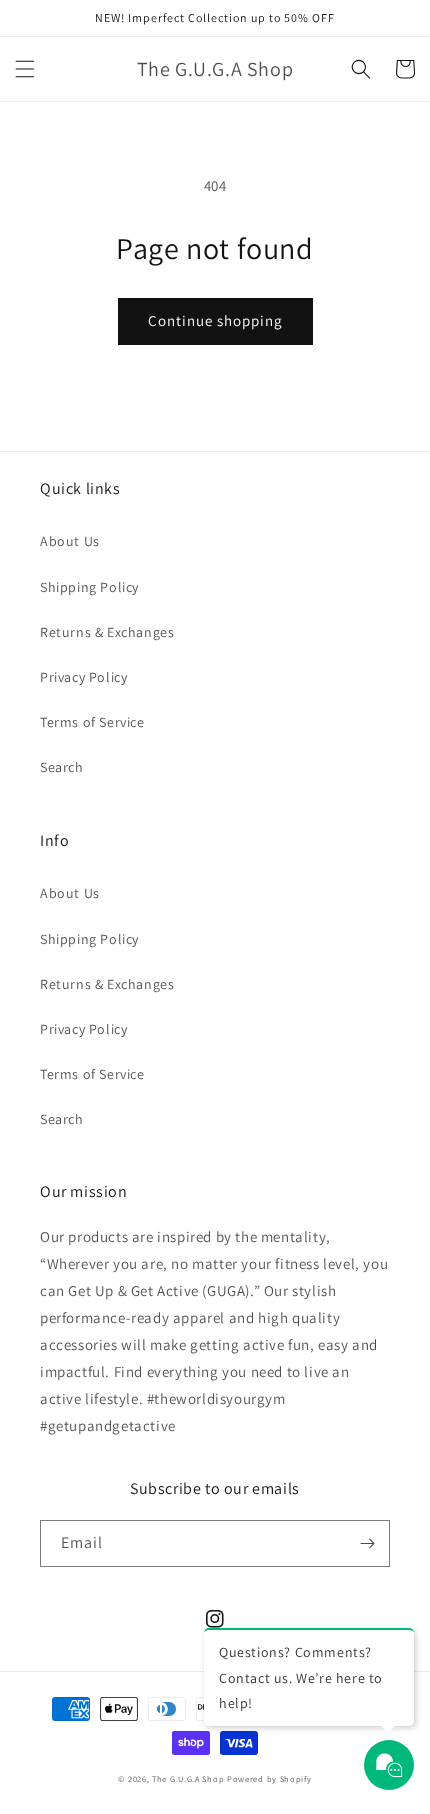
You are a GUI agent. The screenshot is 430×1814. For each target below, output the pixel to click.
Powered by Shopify (269, 1778)
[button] (25, 69)
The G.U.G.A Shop (188, 1778)
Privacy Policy (83, 677)
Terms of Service (92, 722)
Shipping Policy (89, 587)
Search (62, 767)
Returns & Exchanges (107, 632)
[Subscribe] (367, 1543)
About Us (70, 541)
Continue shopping (215, 320)
